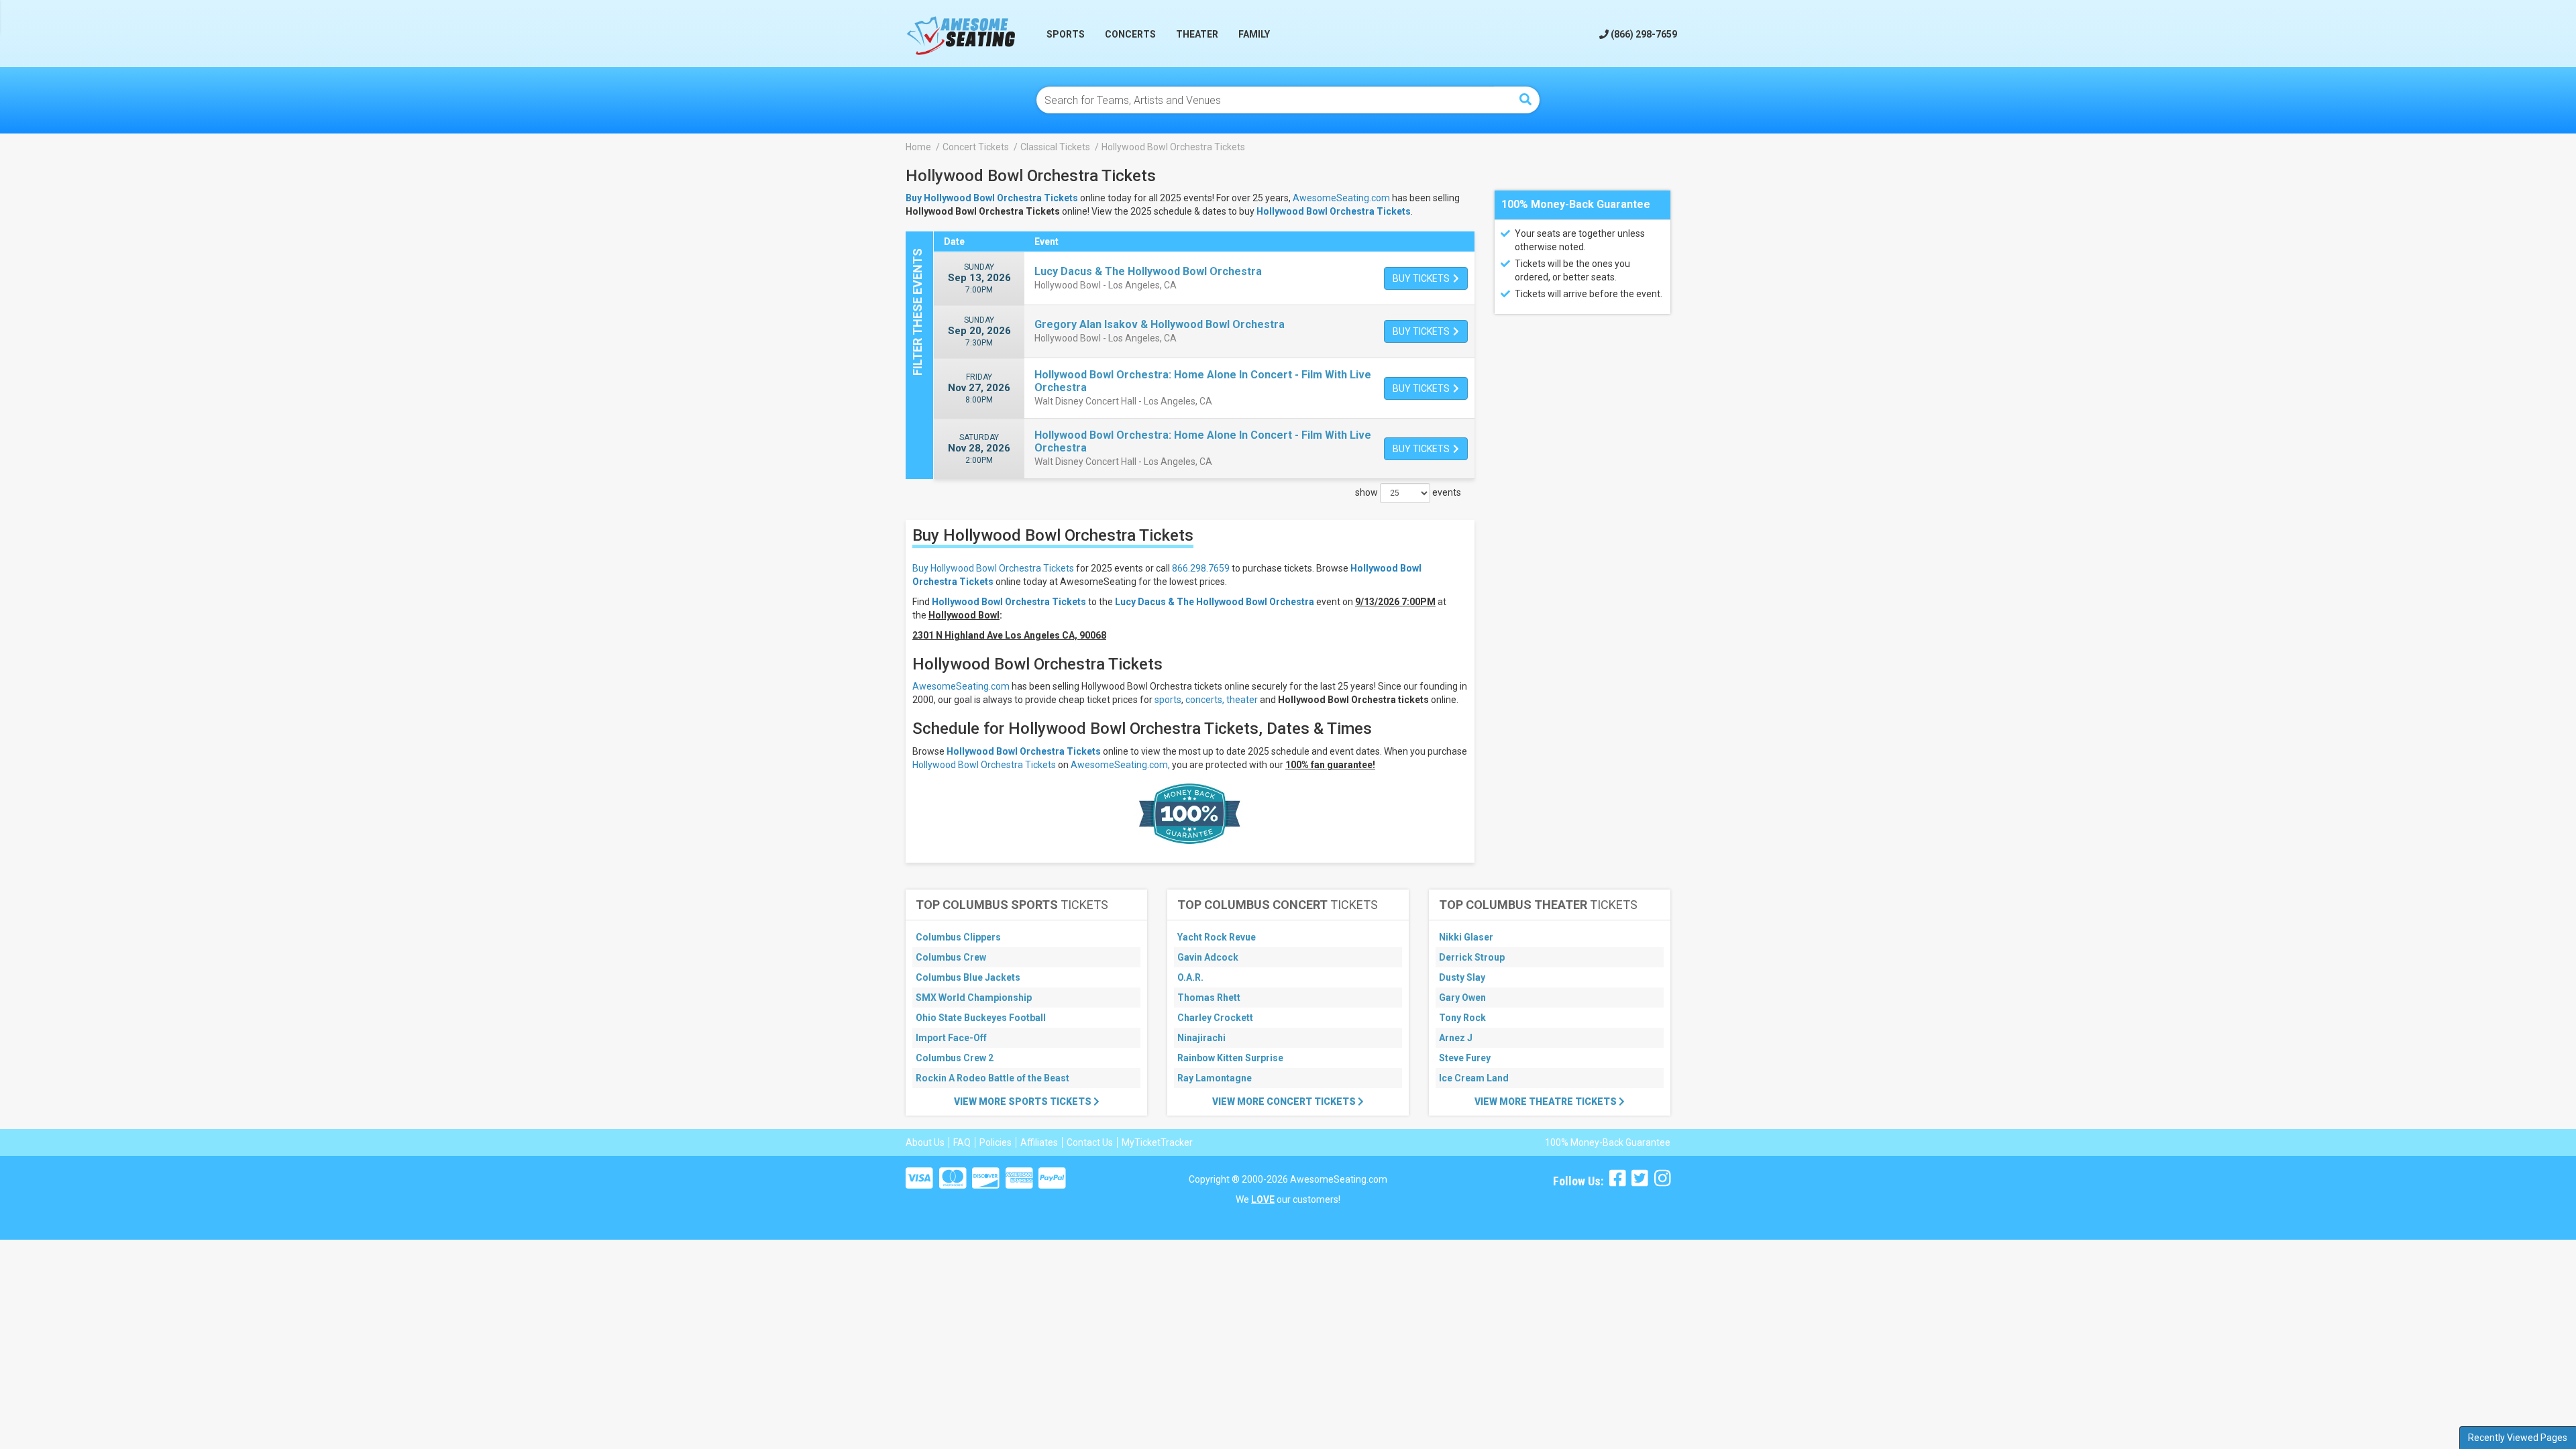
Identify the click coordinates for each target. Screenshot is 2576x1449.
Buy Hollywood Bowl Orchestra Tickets (993, 568)
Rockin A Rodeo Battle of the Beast (992, 1078)
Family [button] (1254, 34)
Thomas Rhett (1209, 998)
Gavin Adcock (1208, 957)
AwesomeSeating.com (1341, 198)
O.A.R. (1190, 977)
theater (1242, 700)
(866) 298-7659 (1643, 34)
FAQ (962, 1142)
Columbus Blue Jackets (968, 977)
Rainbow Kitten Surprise (1230, 1058)
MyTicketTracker (1157, 1142)
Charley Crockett (1215, 1018)
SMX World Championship (974, 998)
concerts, (1205, 700)
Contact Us (1090, 1142)
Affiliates (1039, 1142)
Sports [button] (1066, 34)
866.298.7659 (1201, 568)
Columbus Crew (951, 957)
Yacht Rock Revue (1217, 937)
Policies (996, 1142)
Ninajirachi (1201, 1038)
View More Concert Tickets (1285, 1102)
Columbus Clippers (958, 937)
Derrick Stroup (1472, 957)
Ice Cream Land (1474, 1078)
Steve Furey (1465, 1058)
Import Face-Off (951, 1038)
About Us (925, 1142)
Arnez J (1456, 1038)
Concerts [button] (1130, 34)
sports (1168, 700)
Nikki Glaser (1466, 937)
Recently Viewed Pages (2518, 1438)
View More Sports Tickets (1024, 1102)
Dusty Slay (1462, 977)
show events (1408, 492)
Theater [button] (1197, 34)
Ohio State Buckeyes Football (981, 1018)
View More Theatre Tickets (1547, 1102)
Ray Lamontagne (1215, 1078)
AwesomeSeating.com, (1120, 765)
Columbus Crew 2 (955, 1058)
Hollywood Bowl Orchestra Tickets (1334, 211)
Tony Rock (1462, 1018)
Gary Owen (1462, 998)
